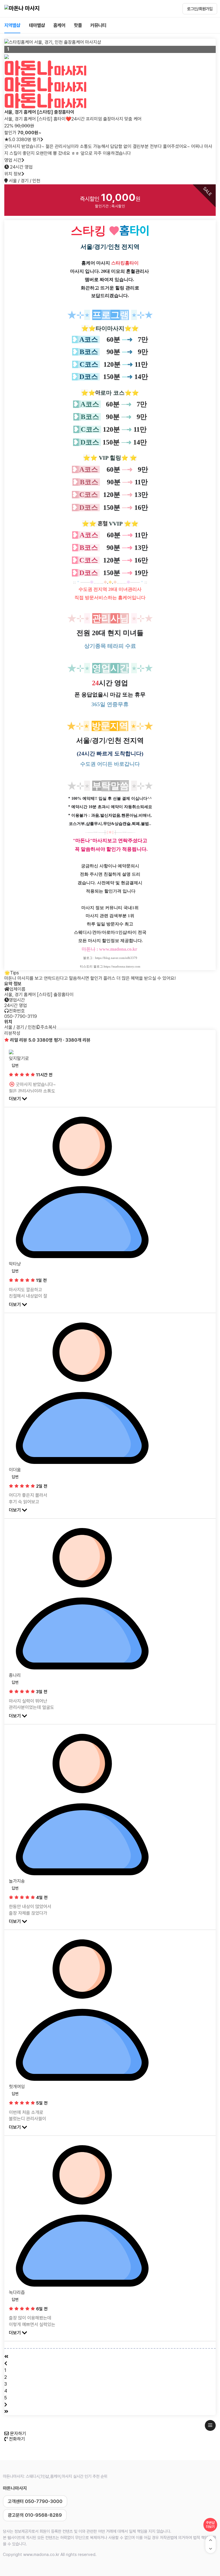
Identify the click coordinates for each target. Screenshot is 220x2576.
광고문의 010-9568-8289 (35, 2515)
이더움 (15, 1470)
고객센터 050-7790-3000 (35, 2501)
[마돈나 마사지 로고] (22, 9)
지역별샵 (12, 25)
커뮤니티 (98, 25)
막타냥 (15, 1264)
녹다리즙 (17, 2292)
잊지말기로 (19, 1058)
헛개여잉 (17, 2087)
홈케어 (59, 25)
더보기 (15, 1099)
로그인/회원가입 (200, 9)
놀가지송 (17, 1881)
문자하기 (17, 2434)
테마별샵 (37, 25)
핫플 (78, 25)
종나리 (15, 1675)
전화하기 (16, 2439)
